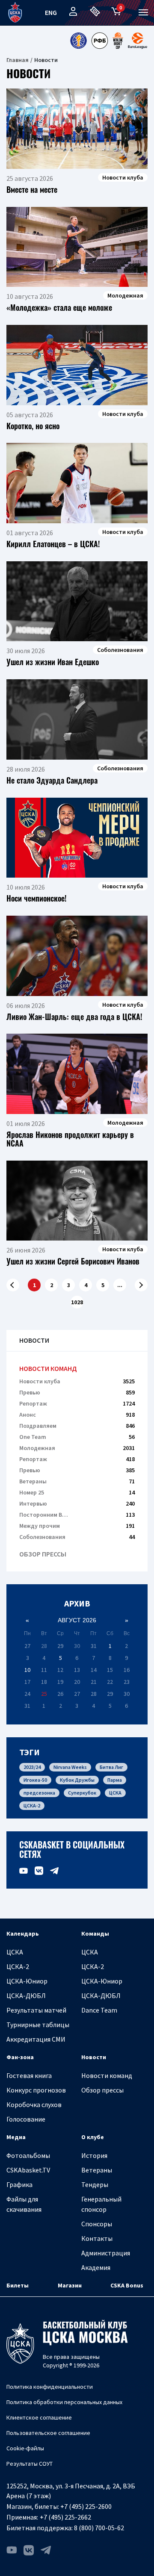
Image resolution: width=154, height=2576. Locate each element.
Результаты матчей (36, 2010)
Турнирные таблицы (38, 2025)
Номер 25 (77, 1492)
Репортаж (77, 1403)
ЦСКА (115, 1793)
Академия (96, 2267)
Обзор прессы (43, 1554)
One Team (77, 1437)
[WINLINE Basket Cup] (118, 41)
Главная (18, 60)
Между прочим (77, 1526)
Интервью (77, 1503)
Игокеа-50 (35, 1780)
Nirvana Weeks (70, 1767)
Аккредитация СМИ (36, 2039)
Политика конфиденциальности (50, 2387)
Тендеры (95, 2184)
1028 (77, 1302)
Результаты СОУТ (30, 2464)
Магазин (70, 2285)
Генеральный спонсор (101, 2204)
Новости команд (48, 1369)
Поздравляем (77, 1426)
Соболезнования (77, 1537)
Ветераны (77, 1481)
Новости (94, 2057)
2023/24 (32, 1767)
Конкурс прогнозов (36, 2090)
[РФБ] (100, 41)
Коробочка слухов (34, 2104)
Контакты (97, 2238)
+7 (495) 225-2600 (86, 2506)
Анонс (77, 1415)
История (94, 2155)
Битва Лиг (111, 1767)
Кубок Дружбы (77, 1780)
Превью (77, 1392)
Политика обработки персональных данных (64, 2402)
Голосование (26, 2119)
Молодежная (77, 1448)
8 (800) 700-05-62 (99, 2528)
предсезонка (39, 1793)
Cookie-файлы (25, 2448)
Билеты (18, 2285)
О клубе (93, 2137)
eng (51, 12)
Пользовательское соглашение (48, 2433)
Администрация (106, 2253)
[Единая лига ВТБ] (78, 41)
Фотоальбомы (28, 2155)
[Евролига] (138, 41)
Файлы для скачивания (24, 2204)
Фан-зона (20, 2057)
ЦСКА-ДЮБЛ (26, 1995)
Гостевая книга (29, 2075)
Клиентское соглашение (39, 2417)
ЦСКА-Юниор (27, 1981)
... (120, 1285)
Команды (95, 1933)
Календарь (23, 1933)
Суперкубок (82, 1793)
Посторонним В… (77, 1515)
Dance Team (99, 2010)
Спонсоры (97, 2224)
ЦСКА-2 (32, 1805)
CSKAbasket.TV (28, 2170)
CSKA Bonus (127, 2285)
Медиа (16, 2137)
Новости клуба (77, 1381)
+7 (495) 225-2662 (65, 2517)
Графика (19, 2184)
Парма (115, 1780)
